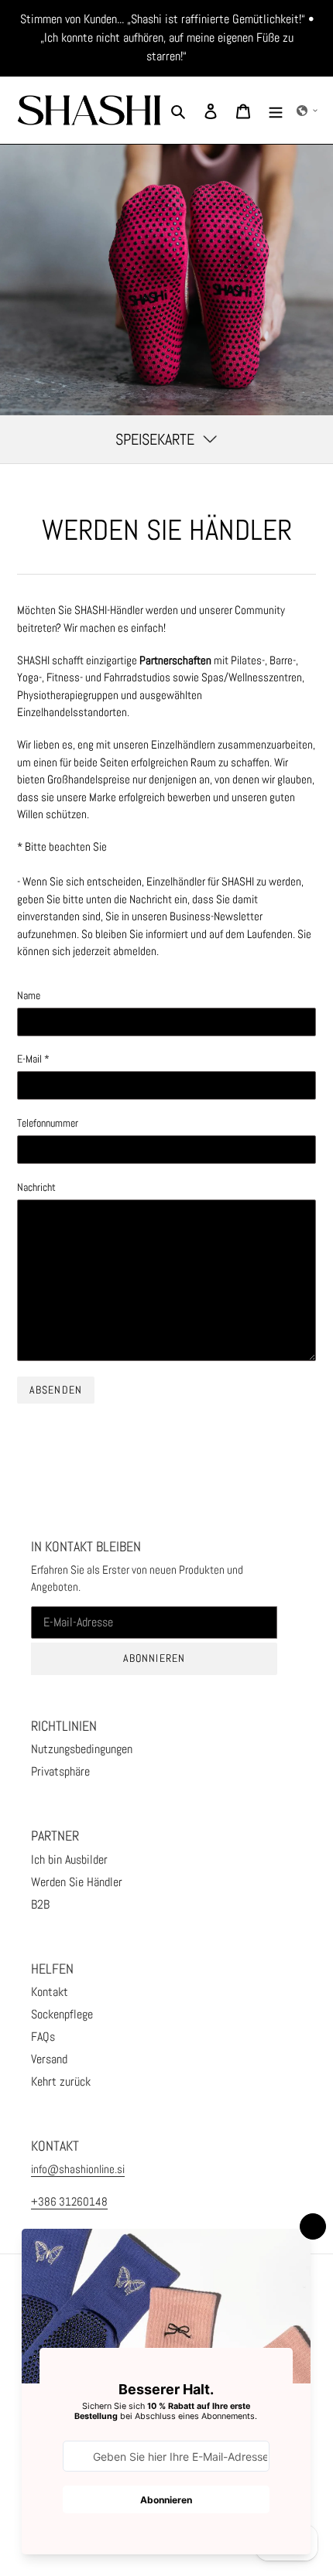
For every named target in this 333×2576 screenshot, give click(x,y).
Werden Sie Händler (77, 1882)
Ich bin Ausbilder (69, 1859)
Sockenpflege (62, 2014)
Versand (49, 2059)
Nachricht (36, 1187)
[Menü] (276, 111)
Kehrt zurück (61, 2081)
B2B (40, 1904)
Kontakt (50, 1992)
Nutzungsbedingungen (82, 1749)
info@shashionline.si (78, 2169)
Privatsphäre (60, 1771)
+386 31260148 (69, 2201)
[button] (307, 111)
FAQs (43, 2037)
